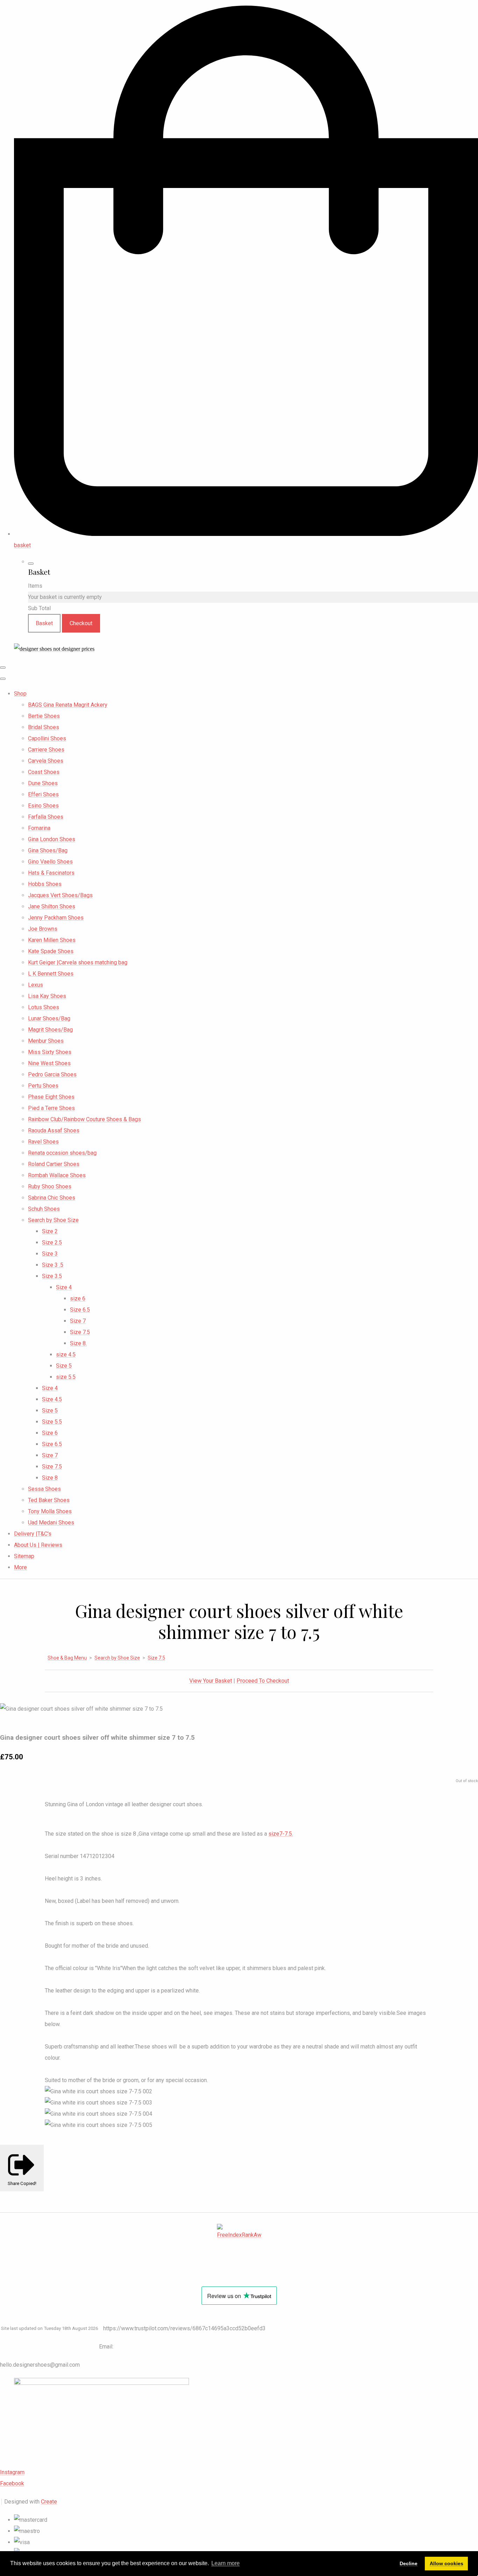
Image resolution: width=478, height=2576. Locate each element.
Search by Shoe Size (53, 1220)
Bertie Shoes (44, 716)
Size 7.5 (80, 1332)
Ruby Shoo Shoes (50, 1186)
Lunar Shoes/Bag (49, 1018)
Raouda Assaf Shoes (54, 1130)
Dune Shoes (43, 783)
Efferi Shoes (43, 794)
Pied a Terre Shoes (51, 1108)
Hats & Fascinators (51, 873)
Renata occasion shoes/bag (62, 1153)
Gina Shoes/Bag (48, 850)
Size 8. (78, 1343)
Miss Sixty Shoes (50, 1052)
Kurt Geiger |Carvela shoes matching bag (78, 962)
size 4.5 (66, 1355)
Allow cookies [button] (447, 2563)
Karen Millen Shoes (52, 940)
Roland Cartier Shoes (54, 1164)
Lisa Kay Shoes (47, 996)
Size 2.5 (52, 1242)
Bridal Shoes (44, 727)
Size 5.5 (52, 1422)
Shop (20, 694)
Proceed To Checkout (263, 1681)
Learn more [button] (226, 2563)
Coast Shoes (44, 772)
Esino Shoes (43, 806)
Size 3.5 (52, 1276)
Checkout (81, 623)
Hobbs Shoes (45, 884)
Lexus (36, 985)
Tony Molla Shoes (50, 1511)
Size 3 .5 (53, 1265)
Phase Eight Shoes (51, 1097)
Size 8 (50, 1478)
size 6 (78, 1299)
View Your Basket (211, 1681)
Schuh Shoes (44, 1209)
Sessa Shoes (44, 1489)
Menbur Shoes (46, 1041)
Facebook (12, 2483)
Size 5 (64, 1366)
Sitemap (24, 1556)
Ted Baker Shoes (49, 1500)
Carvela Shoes (46, 761)
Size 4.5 (52, 1399)
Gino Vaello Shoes (50, 862)
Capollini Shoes (47, 738)
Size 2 (50, 1231)
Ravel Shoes (43, 1142)
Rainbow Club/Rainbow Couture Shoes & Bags (85, 1119)
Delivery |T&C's (33, 1534)
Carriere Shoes (46, 750)
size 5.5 (66, 1377)
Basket (44, 623)
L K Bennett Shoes (51, 974)
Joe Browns (43, 929)
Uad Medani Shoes (51, 1523)
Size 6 (50, 1433)
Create (49, 2502)
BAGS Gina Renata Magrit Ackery (68, 705)
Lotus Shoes (44, 1007)
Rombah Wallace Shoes (57, 1175)
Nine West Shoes (49, 1063)
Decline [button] (409, 2563)
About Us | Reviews (38, 1545)
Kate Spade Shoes (51, 951)
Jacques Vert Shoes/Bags (60, 895)
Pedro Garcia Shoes (52, 1074)
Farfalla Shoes (46, 817)
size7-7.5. (281, 1834)
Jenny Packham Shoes (56, 918)
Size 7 (78, 1321)
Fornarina (39, 828)
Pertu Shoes (43, 1086)
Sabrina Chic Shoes (52, 1198)
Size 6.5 (80, 1310)
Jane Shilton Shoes (52, 906)
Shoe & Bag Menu (67, 1658)
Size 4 (64, 1287)
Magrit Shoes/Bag (50, 1030)
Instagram (12, 2472)
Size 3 (50, 1254)
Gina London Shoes (52, 839)
